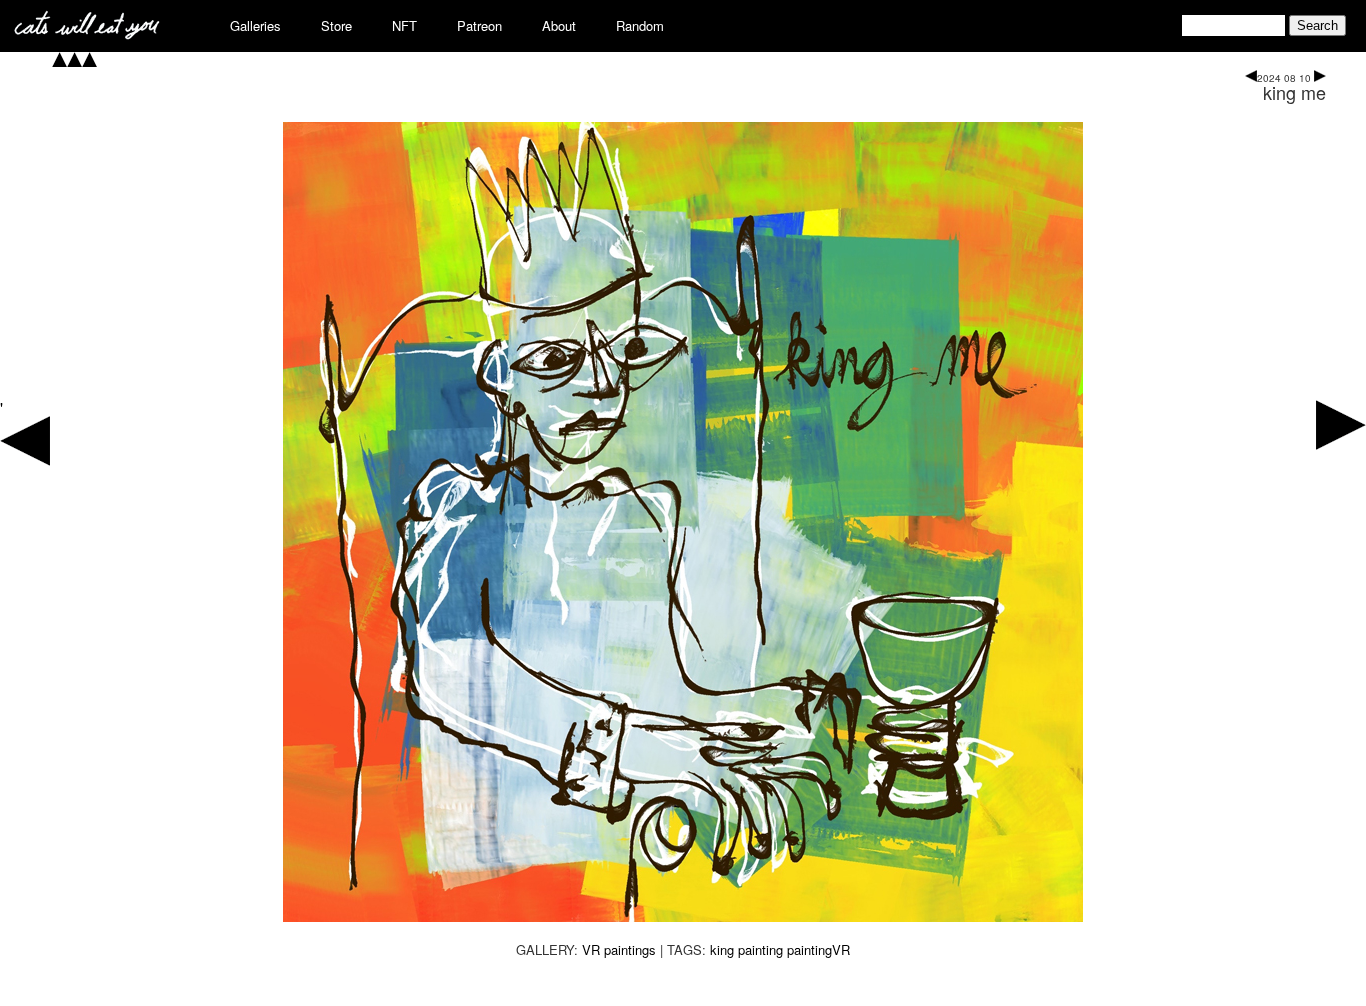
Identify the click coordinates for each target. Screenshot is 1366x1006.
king (722, 949)
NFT (404, 25)
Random (640, 25)
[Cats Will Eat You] (87, 33)
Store (336, 25)
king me (1294, 92)
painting (760, 949)
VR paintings (619, 949)
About (559, 25)
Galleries (255, 25)
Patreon (479, 25)
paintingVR (818, 949)
